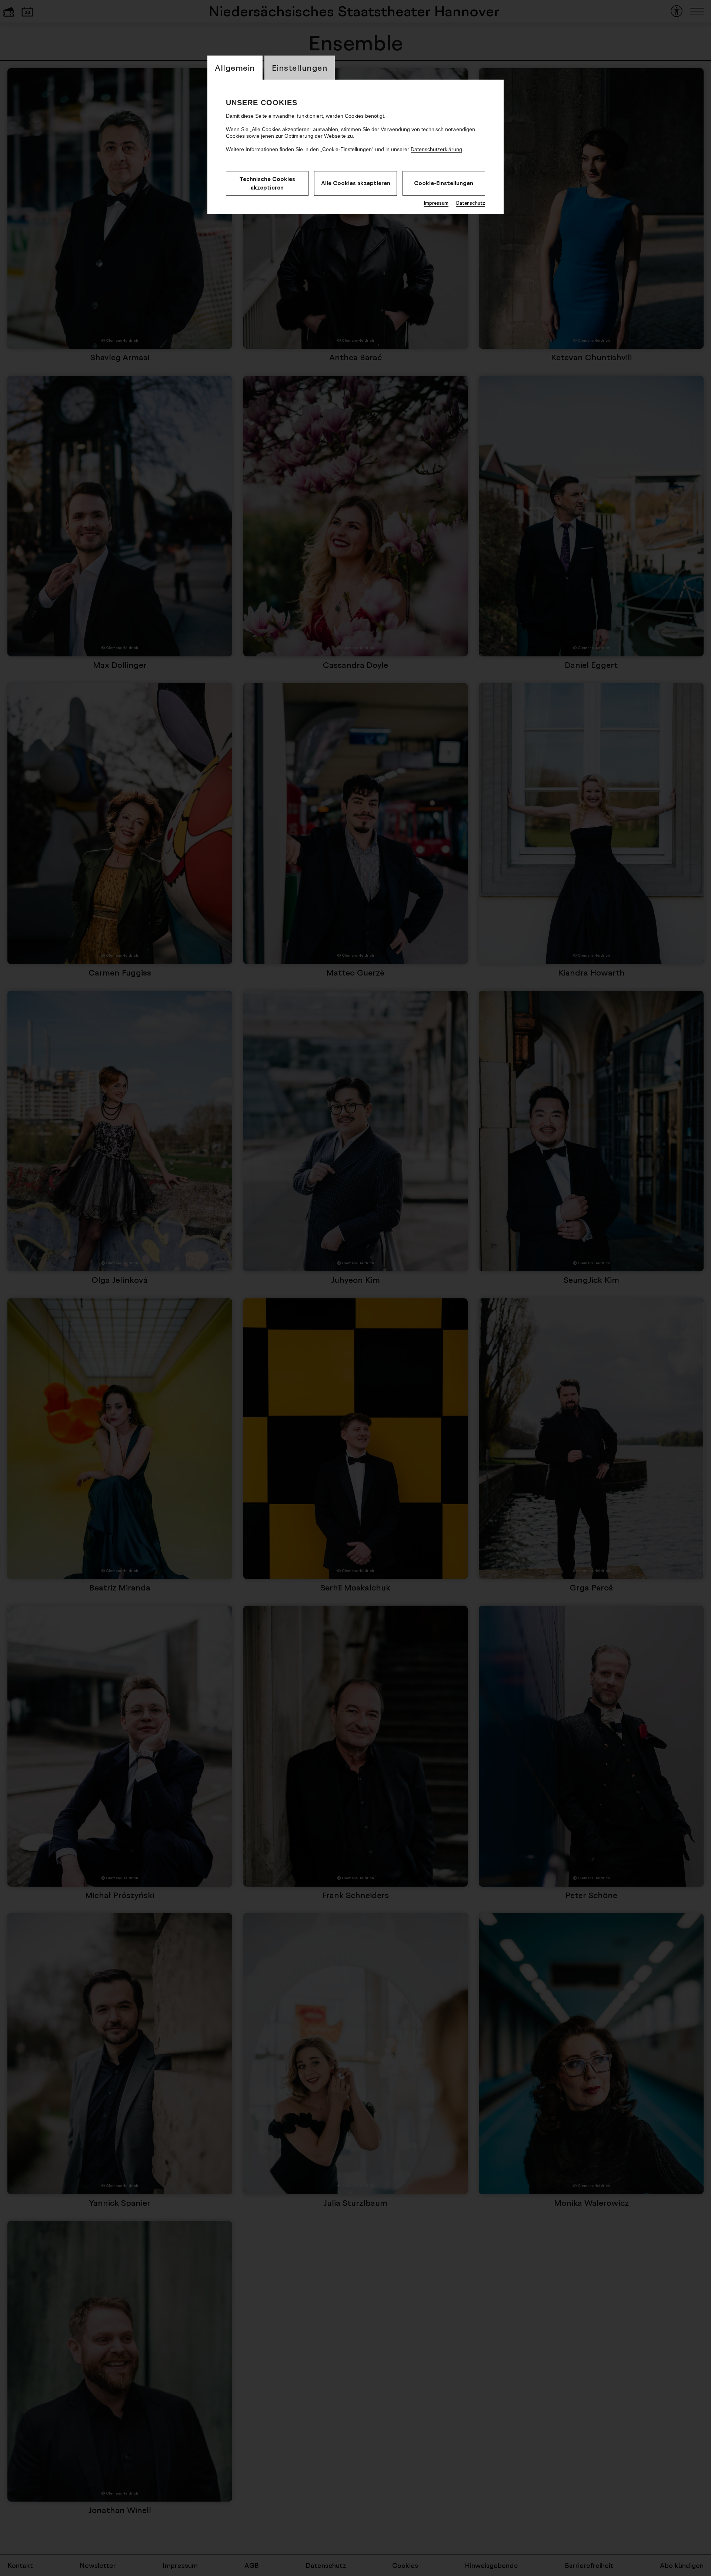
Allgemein (235, 68)
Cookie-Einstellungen (444, 183)
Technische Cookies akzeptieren (267, 183)
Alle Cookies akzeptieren (356, 183)
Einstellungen (300, 68)
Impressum (436, 203)
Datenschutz (470, 203)
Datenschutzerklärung (436, 149)
